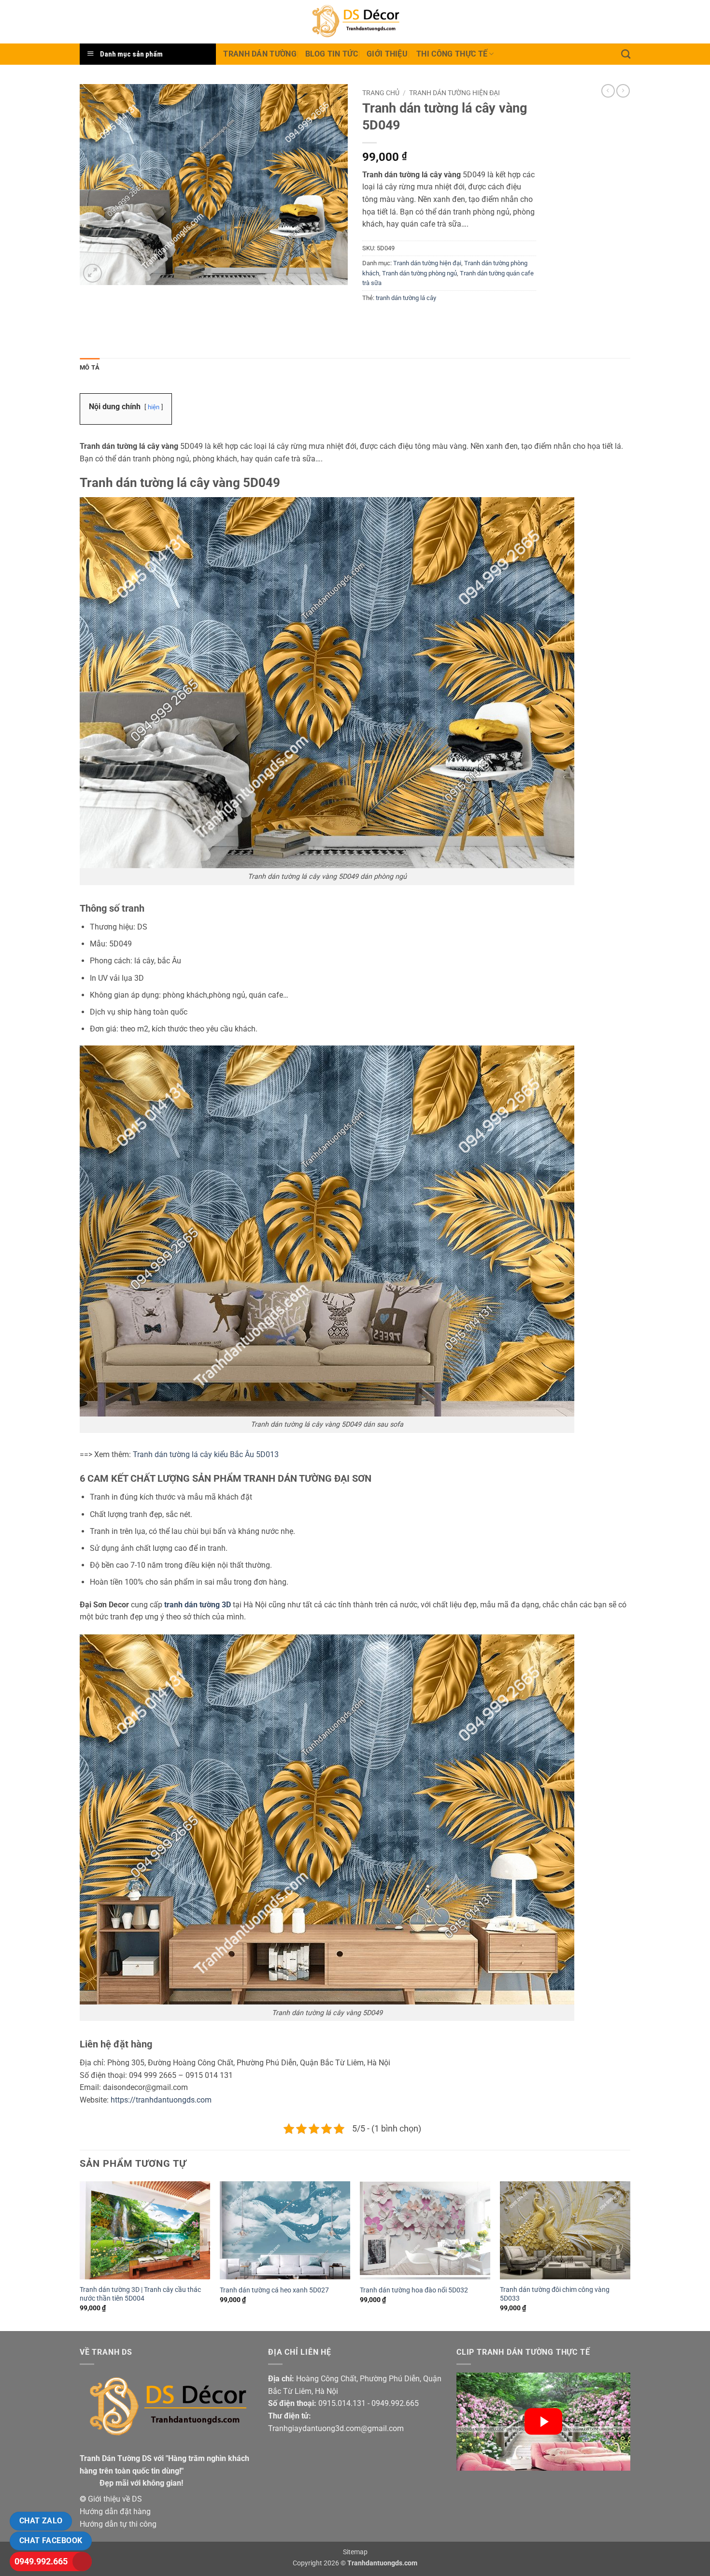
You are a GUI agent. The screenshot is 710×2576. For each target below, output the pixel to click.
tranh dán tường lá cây (406, 298)
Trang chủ (381, 93)
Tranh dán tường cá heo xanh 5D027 (274, 2290)
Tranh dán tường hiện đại (454, 93)
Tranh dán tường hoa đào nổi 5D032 (414, 2290)
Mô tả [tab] (90, 367)
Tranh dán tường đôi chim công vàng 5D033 (555, 2294)
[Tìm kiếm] (626, 54)
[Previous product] (623, 91)
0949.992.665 (41, 2561)
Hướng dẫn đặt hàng (115, 2512)
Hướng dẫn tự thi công (118, 2524)
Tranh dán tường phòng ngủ (419, 273)
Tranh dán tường (260, 54)
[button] (92, 273)
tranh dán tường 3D (198, 1605)
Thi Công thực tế (452, 54)
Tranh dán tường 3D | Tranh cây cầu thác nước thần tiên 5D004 (140, 2294)
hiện (154, 407)
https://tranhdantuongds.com (161, 2100)
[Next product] (608, 91)
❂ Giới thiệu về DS (111, 2499)
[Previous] (80, 2255)
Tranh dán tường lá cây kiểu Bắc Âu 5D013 (206, 1454)
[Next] (630, 2255)
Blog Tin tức (332, 54)
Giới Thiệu (387, 54)
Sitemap (355, 2552)
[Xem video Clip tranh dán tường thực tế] (543, 2422)
